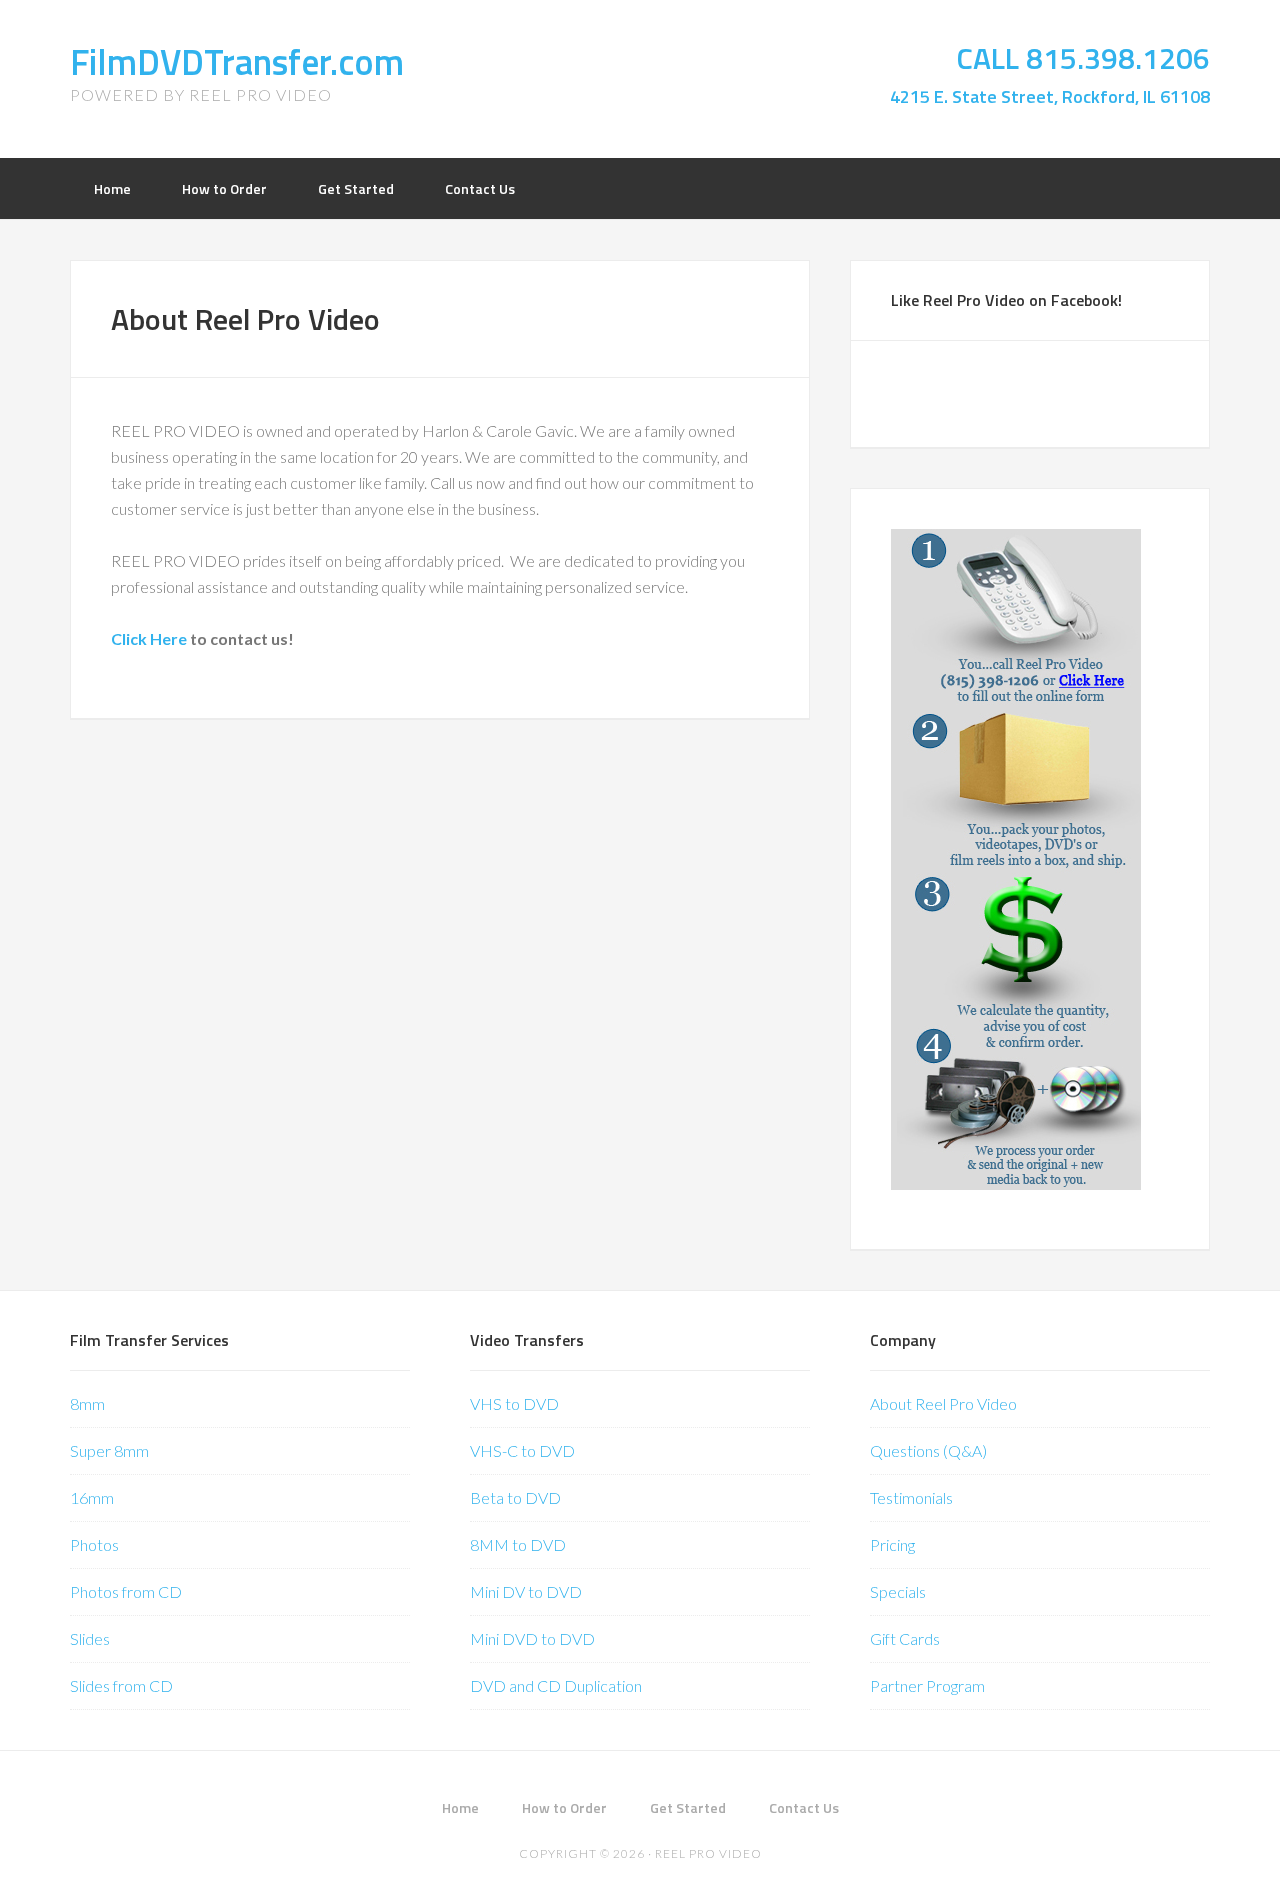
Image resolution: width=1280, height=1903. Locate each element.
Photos (94, 1544)
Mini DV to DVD (526, 1591)
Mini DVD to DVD (532, 1638)
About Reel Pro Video (943, 1403)
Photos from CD (126, 1591)
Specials (898, 1591)
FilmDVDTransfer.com (237, 61)
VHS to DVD (514, 1403)
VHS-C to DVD (522, 1450)
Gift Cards (905, 1638)
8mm (87, 1403)
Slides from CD (121, 1685)
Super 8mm (109, 1450)
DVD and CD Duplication (556, 1685)
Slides (90, 1638)
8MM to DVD (518, 1544)
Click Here (149, 638)
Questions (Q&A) (928, 1450)
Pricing (892, 1544)
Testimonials (911, 1497)
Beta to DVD (515, 1497)
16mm (92, 1497)
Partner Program (927, 1685)
